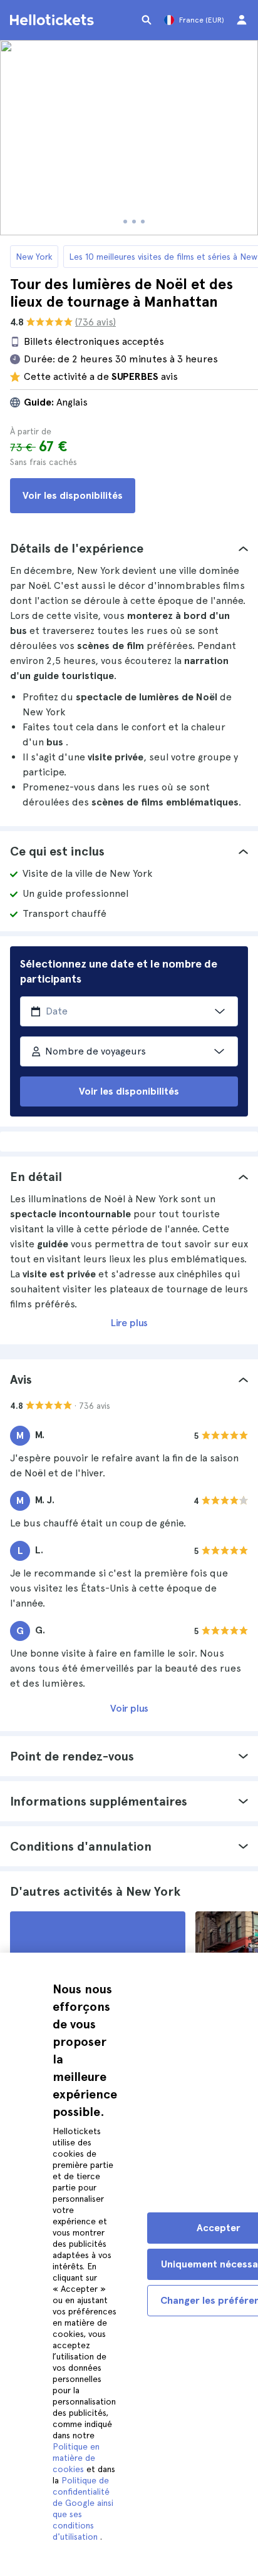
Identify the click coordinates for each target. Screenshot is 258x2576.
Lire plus (129, 1323)
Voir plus (129, 1708)
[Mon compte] (242, 20)
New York (34, 257)
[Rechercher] (147, 20)
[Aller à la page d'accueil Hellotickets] (54, 20)
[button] (129, 548)
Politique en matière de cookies (76, 2458)
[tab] (129, 548)
